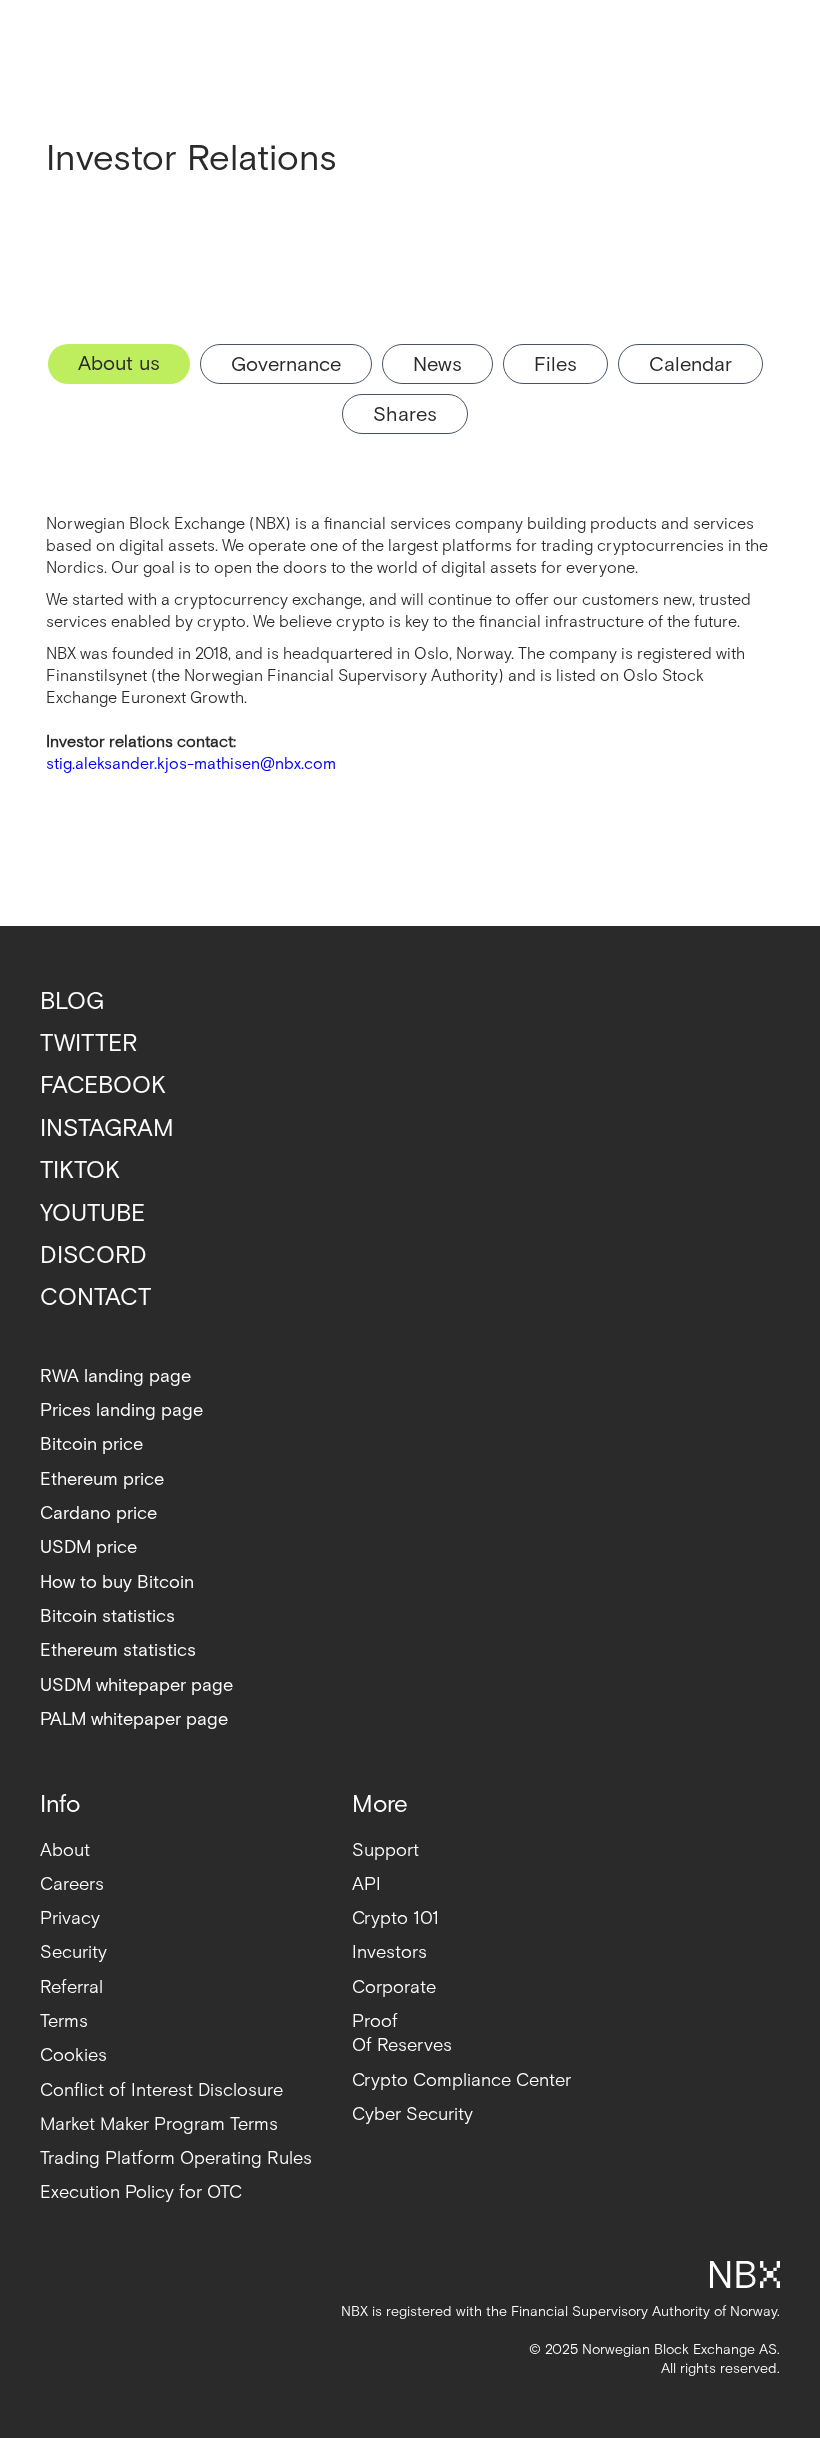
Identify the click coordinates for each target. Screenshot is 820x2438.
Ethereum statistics (118, 1650)
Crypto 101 (395, 1918)
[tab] (119, 364)
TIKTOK (80, 1170)
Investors (389, 1952)
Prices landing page (121, 1410)
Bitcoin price (91, 1444)
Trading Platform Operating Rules (176, 2158)
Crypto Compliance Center (461, 2080)
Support (385, 1850)
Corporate (394, 1987)
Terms (64, 2021)
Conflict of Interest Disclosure (161, 2090)
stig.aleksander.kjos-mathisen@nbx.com (191, 764)
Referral (71, 1987)
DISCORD (93, 1255)
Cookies (73, 2055)
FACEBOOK (103, 1085)
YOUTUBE (92, 1213)
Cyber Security (412, 2114)
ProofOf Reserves (402, 2033)
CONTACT (95, 1297)
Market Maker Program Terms (159, 2124)
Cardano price (98, 1513)
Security (73, 1952)
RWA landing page (115, 1376)
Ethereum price (102, 1479)
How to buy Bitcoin (117, 1582)
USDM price (88, 1547)
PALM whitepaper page (134, 1719)
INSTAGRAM (107, 1128)
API (366, 1884)
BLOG (72, 1001)
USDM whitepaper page (136, 1685)
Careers (72, 1884)
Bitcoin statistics (107, 1616)
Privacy (70, 1918)
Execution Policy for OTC (141, 2192)
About (65, 1850)
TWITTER (88, 1043)
